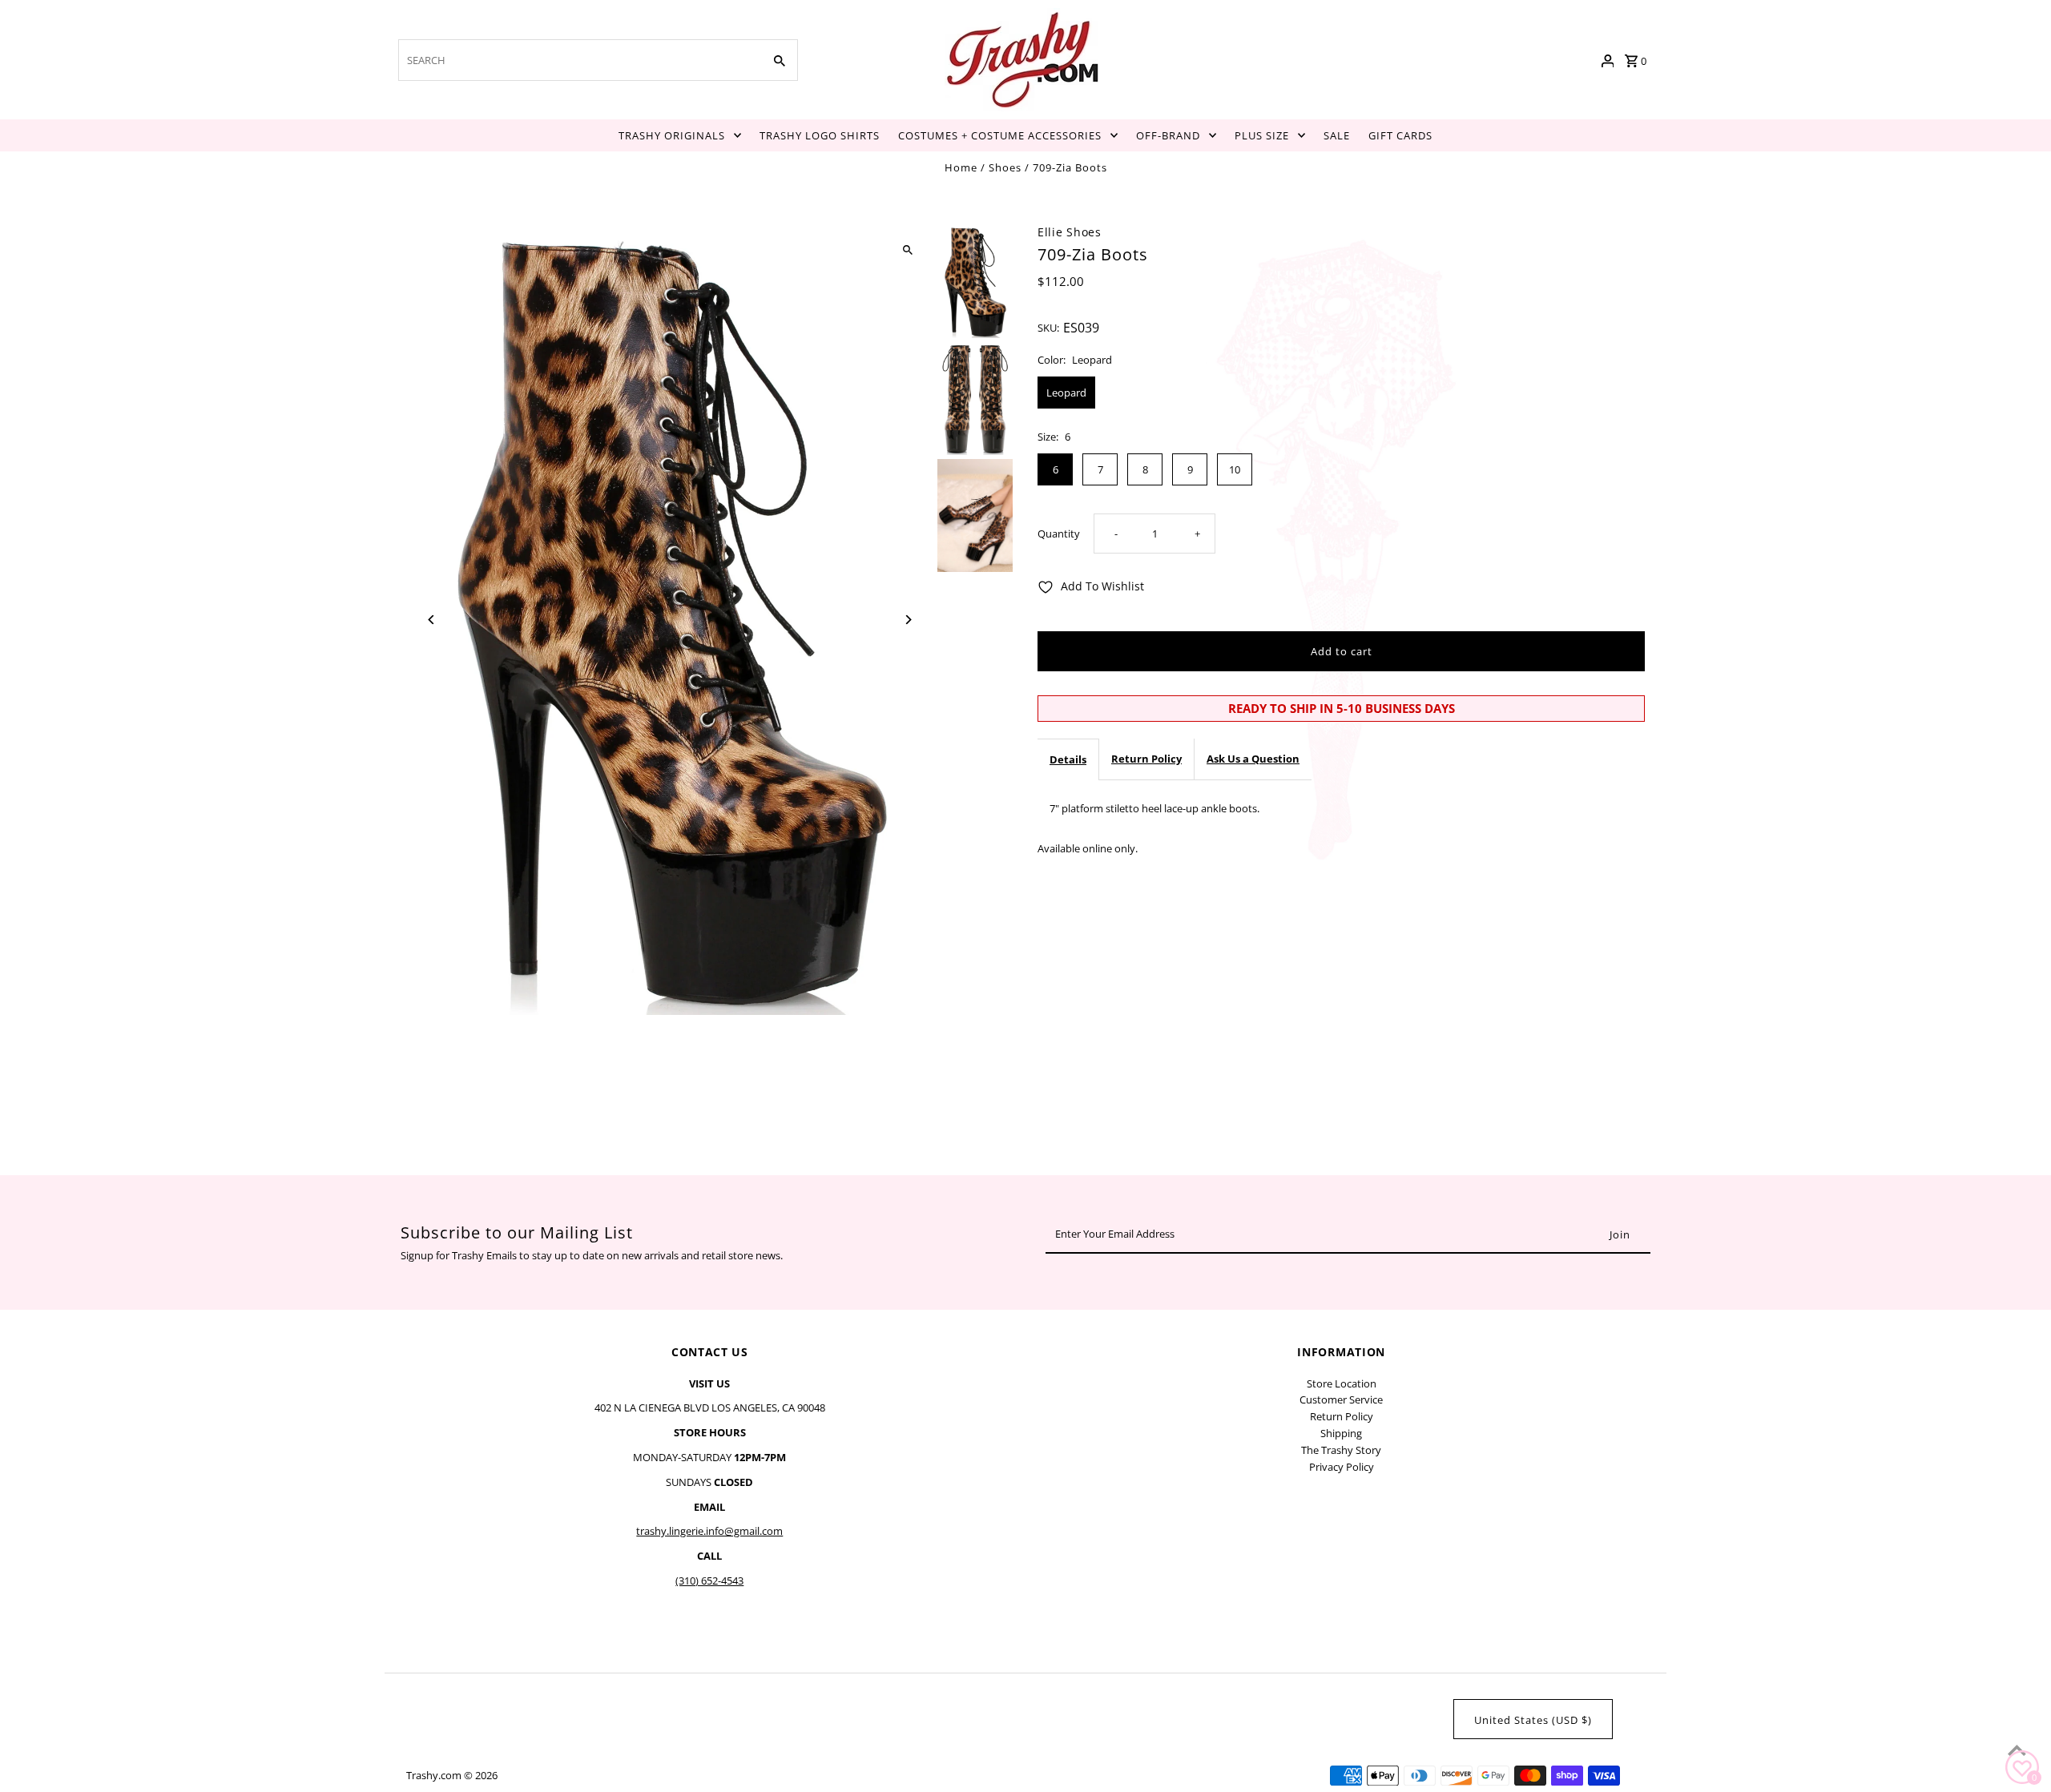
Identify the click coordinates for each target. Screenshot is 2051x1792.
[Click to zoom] (907, 250)
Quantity (1059, 534)
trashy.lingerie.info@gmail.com (709, 1531)
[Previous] (432, 620)
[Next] (907, 620)
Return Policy (1146, 759)
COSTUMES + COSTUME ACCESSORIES (1000, 135)
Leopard (1066, 393)
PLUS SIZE (1262, 135)
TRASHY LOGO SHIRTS (820, 135)
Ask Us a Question (1253, 759)
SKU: (1048, 328)
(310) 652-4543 (709, 1581)
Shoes (1005, 167)
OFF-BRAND (1168, 135)
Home (961, 167)
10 (1235, 469)
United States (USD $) (1533, 1720)
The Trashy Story (1341, 1450)
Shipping (1341, 1433)
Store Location (1342, 1383)
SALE (1337, 135)
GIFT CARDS (1400, 135)
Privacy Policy (1342, 1467)
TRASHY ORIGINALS (672, 135)
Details (1068, 759)
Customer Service (1341, 1399)
